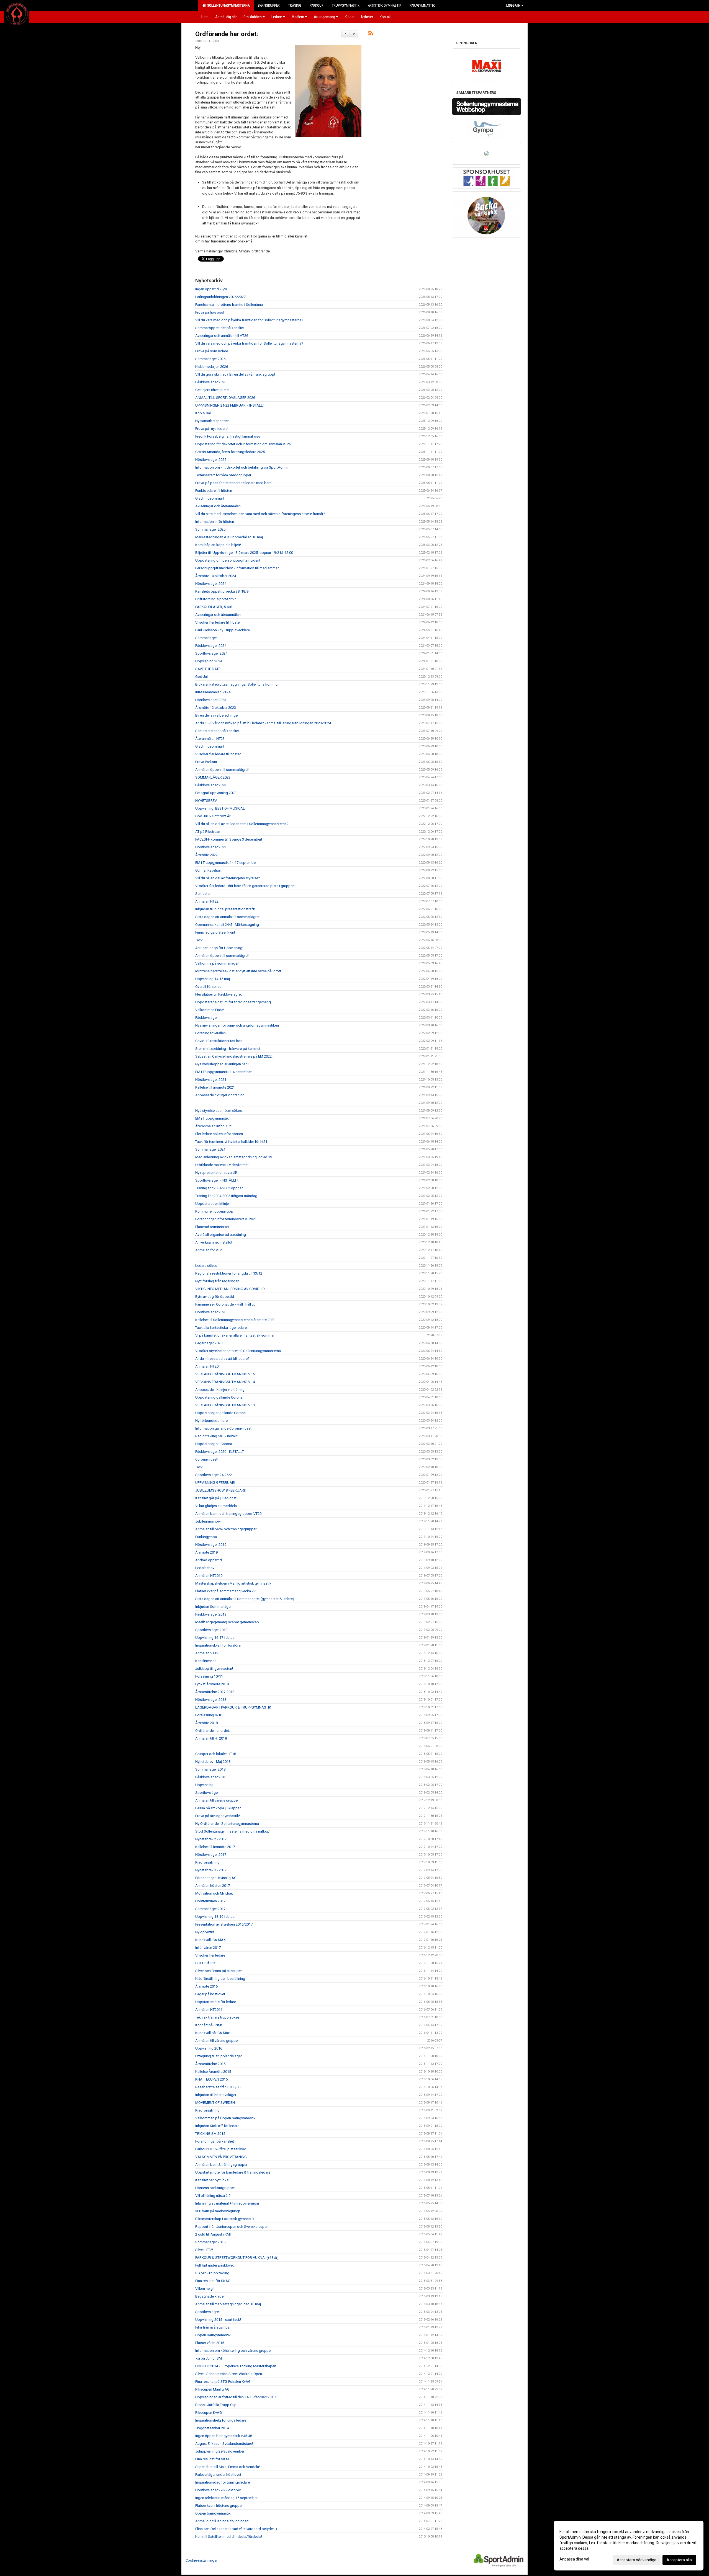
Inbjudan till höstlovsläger (216, 2095)
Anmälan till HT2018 (211, 1738)
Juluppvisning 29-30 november (220, 2451)
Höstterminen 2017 (210, 1901)
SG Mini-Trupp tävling (212, 2273)
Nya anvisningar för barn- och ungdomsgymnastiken (237, 1025)
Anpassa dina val (574, 2559)
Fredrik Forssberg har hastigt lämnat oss (228, 436)
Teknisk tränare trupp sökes (217, 2017)
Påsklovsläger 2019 (211, 1614)
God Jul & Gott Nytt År (213, 816)
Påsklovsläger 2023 (211, 785)
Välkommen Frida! (210, 1010)
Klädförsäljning (207, 1862)
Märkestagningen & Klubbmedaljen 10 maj (229, 537)
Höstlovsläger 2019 (211, 1545)
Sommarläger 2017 (210, 1909)
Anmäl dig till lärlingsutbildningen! (222, 2521)
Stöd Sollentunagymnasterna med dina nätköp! (233, 1831)
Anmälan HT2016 (209, 2010)
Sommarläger (206, 638)
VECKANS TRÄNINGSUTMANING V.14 (225, 1382)
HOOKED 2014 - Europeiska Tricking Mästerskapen (236, 2366)
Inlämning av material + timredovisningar (227, 2203)
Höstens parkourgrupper (215, 2188)
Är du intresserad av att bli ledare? (222, 1359)
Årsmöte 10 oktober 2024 (216, 576)
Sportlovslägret (208, 2312)
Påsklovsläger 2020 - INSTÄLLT (220, 1452)
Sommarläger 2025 (210, 529)
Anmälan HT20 (207, 1366)
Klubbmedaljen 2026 (212, 367)
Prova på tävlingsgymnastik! (218, 1816)
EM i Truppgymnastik (212, 1118)
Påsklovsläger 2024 (211, 646)
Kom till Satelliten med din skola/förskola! (229, 2537)
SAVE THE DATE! (208, 669)
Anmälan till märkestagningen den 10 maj (228, 2304)
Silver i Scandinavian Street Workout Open (229, 2374)
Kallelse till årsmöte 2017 (215, 1847)
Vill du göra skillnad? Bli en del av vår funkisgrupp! (235, 374)
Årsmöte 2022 (206, 855)
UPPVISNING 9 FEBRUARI (215, 1483)
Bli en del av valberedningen (217, 715)
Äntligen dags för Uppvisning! (219, 948)
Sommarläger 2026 (210, 359)
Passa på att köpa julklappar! (218, 1808)
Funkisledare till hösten (214, 491)
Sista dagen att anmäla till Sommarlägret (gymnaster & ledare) (245, 1599)
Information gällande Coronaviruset (223, 1428)
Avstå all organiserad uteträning (221, 1235)
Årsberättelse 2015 (210, 2064)
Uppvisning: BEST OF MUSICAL (220, 808)
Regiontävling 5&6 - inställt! (217, 1436)
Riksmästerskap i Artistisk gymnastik (225, 2219)
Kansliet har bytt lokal (212, 2180)
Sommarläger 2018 (210, 1769)
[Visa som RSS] (371, 34)
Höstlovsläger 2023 (211, 700)
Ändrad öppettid (209, 1560)
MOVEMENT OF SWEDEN (215, 2103)
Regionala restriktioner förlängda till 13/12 (229, 1273)
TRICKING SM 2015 (210, 2134)
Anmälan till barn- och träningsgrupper (226, 1529)
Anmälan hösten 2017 (213, 1886)
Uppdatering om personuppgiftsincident (228, 560)
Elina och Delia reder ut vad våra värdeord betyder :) (236, 2529)
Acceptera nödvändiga (637, 2560)
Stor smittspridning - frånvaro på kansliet (228, 1049)
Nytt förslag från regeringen (217, 1281)
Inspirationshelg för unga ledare (221, 2420)
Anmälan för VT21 (210, 1250)
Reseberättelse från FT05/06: (218, 2087)
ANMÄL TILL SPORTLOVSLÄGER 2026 (225, 398)
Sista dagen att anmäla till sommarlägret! (228, 917)
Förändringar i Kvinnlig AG (216, 1878)
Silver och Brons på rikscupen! (219, 1971)
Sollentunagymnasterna (228, 5)
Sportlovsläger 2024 (211, 653)
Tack (199, 940)
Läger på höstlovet (210, 1994)
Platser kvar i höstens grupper (219, 2506)
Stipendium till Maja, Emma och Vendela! (228, 2467)
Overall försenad (208, 987)
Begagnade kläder (210, 2296)
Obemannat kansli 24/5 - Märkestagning (227, 925)
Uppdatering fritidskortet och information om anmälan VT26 (243, 444)
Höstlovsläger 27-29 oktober (218, 2490)
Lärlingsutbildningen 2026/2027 (220, 297)
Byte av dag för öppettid (215, 1297)
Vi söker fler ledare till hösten (218, 622)
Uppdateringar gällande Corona (220, 1413)
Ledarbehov (205, 1568)
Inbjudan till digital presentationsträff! (225, 909)
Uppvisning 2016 (209, 2048)
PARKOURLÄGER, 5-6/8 (214, 607)
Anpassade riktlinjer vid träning (220, 1095)
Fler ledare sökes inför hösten (219, 1134)
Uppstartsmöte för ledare (216, 2002)
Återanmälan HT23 (210, 739)
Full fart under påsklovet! (215, 2265)
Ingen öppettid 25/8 (211, 289)
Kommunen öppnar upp (214, 1211)
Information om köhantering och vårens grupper (233, 2351)
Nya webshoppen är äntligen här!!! (222, 1064)
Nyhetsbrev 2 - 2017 (211, 1839)
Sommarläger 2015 (210, 2242)
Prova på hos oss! (210, 312)
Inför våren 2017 (208, 1948)
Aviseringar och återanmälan (218, 506)
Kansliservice (206, 1661)
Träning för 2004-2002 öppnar (219, 1188)
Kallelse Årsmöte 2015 (213, 2072)
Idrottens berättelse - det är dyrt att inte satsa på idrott (238, 971)
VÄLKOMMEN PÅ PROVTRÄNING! (221, 2157)
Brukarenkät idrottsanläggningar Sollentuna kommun (237, 684)
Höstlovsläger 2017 (211, 1855)
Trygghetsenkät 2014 (212, 2428)
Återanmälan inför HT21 (214, 1126)
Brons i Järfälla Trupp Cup (216, 2405)
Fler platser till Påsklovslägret (219, 994)
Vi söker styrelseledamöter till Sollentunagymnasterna (238, 1351)
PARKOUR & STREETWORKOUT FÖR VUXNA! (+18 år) (237, 2258)
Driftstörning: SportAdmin (216, 599)
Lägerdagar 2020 (209, 1343)
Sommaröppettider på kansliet (220, 328)
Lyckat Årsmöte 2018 (212, 1684)
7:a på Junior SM (209, 2358)
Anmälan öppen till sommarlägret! (222, 770)
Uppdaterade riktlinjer (213, 1204)
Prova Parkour (206, 762)
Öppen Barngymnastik (213, 2335)
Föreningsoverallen (210, 1033)
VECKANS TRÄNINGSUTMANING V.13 (225, 1405)
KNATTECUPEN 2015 (211, 2079)
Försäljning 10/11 (209, 1676)
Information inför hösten (215, 522)
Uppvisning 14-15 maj (213, 979)
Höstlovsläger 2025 (211, 460)
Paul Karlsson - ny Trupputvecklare (223, 630)
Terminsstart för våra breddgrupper (223, 475)
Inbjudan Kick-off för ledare (217, 2126)
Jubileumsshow (208, 1521)
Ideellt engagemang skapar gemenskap (227, 1622)
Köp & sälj (203, 413)
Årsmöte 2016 (206, 1986)
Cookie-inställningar (201, 2560)
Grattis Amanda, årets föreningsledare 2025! (230, 452)
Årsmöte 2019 (206, 1552)
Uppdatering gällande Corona (219, 1397)
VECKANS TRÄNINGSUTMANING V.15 (225, 1374)
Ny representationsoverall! (216, 1173)
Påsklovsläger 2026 (211, 382)
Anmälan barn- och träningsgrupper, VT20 (228, 1514)
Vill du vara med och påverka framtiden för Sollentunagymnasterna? (249, 320)
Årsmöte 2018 (206, 1723)
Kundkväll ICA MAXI (211, 1940)
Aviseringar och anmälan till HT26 (222, 336)
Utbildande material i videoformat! (222, 1165)
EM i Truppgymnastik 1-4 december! (224, 1072)
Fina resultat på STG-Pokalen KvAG (223, 2382)
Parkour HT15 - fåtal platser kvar (221, 2149)
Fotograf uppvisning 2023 (216, 793)
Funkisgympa (206, 1537)
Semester (203, 894)
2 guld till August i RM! (213, 2234)
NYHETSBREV (206, 801)
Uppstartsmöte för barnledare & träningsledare (233, 2172)
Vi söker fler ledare (210, 1955)
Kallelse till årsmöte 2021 (215, 1087)
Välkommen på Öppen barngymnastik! (226, 2118)
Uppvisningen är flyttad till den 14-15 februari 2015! (236, 2397)
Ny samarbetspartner (212, 421)
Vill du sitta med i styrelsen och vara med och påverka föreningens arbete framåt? (260, 514)
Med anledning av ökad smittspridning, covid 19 (234, 1157)
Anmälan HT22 (207, 901)
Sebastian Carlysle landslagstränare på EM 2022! (234, 1056)
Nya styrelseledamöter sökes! (219, 1111)
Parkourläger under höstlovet (218, 2475)
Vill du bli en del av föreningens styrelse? (228, 878)
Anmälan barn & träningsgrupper (221, 2165)
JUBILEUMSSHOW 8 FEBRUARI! (220, 1490)
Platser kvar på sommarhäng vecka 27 (225, 1591)
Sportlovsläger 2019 (211, 1630)
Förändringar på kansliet (215, 2141)
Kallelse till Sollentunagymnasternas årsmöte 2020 (235, 1320)
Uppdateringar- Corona (214, 1444)
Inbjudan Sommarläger (213, 1607)
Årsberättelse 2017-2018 (215, 1692)
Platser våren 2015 (210, 2343)
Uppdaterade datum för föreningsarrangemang (233, 1002)
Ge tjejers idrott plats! (212, 390)
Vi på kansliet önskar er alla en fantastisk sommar (235, 1335)
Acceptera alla (679, 2560)
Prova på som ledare (212, 351)
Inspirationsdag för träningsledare (223, 2482)
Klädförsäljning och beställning (220, 1979)
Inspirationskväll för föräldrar (218, 1645)
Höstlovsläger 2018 (211, 1700)
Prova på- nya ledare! (212, 429)
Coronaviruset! (207, 1459)
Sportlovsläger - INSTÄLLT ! (217, 1180)
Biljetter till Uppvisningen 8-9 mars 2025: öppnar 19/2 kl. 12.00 (244, 553)
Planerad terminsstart (212, 1227)
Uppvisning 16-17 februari (216, 1638)
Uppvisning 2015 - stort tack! (218, 2320)
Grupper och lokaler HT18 (216, 1754)
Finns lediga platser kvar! (215, 932)
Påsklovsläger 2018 (211, 1777)
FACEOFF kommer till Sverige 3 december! (229, 839)
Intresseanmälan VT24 (213, 692)
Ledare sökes (206, 1266)
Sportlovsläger (207, 1793)
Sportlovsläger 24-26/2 (214, 1475)
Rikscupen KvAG (209, 2413)
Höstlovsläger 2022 (211, 847)
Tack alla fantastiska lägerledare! (221, 1328)
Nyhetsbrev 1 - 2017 (211, 1870)
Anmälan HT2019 (209, 1576)
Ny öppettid (205, 1932)
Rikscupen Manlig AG (212, 2389)
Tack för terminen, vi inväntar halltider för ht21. (232, 1142)
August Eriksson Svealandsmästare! (224, 2444)
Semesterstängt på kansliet (217, 731)
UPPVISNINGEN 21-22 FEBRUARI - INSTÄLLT (230, 405)
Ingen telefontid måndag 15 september (226, 2498)
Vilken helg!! (205, 2289)
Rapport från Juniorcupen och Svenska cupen (232, 2227)
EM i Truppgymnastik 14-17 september (226, 863)
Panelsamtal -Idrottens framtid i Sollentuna (229, 305)
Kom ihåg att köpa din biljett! (218, 545)
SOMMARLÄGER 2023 (213, 777)
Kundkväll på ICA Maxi (213, 2033)
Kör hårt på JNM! (209, 2025)
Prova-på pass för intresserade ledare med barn (233, 483)
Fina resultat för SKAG (213, 2281)
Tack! (199, 1467)
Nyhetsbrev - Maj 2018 (213, 1762)
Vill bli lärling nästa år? (213, 2196)
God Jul (201, 677)
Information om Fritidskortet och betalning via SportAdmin (242, 467)
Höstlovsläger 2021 (211, 1080)
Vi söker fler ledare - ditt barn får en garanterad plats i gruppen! (245, 886)
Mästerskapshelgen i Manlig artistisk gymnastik (233, 1583)
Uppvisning (204, 1785)
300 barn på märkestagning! (218, 2211)
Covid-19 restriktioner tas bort (219, 1041)
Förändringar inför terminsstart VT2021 (226, 1219)
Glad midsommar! (210, 498)
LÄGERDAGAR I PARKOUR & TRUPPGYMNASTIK (233, 1707)
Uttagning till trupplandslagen (219, 2056)
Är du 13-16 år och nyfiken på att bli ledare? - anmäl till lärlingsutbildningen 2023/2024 (263, 723)
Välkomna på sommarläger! (217, 963)
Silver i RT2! (204, 2250)
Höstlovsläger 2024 (211, 584)
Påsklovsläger (206, 1018)
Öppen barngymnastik (213, 2513)
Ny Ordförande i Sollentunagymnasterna (227, 1824)
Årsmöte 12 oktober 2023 (216, 708)
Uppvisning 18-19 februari (216, 1917)
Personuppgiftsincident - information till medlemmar (237, 568)
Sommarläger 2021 (210, 1149)
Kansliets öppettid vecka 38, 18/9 (222, 591)
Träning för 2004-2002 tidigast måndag (226, 1196)
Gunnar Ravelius (208, 870)
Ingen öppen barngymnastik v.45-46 (224, 2436)
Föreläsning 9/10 (209, 1715)
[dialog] (629, 2546)
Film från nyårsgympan (213, 2327)
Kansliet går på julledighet (216, 1498)
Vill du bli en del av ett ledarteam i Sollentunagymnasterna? (242, 824)
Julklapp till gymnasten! (214, 1669)
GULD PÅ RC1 (206, 1963)
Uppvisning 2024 (209, 661)
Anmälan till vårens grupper (217, 1800)
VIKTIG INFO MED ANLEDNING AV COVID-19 (230, 1289)
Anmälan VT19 (207, 1653)
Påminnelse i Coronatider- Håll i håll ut (225, 1304)
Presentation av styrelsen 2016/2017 (224, 1924)
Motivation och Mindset (214, 1893)
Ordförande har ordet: (227, 34)
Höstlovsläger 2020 (211, 1312)
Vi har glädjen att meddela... (217, 1506)
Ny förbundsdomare (211, 1421)
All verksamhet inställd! (214, 1242)
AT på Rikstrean (208, 832)
